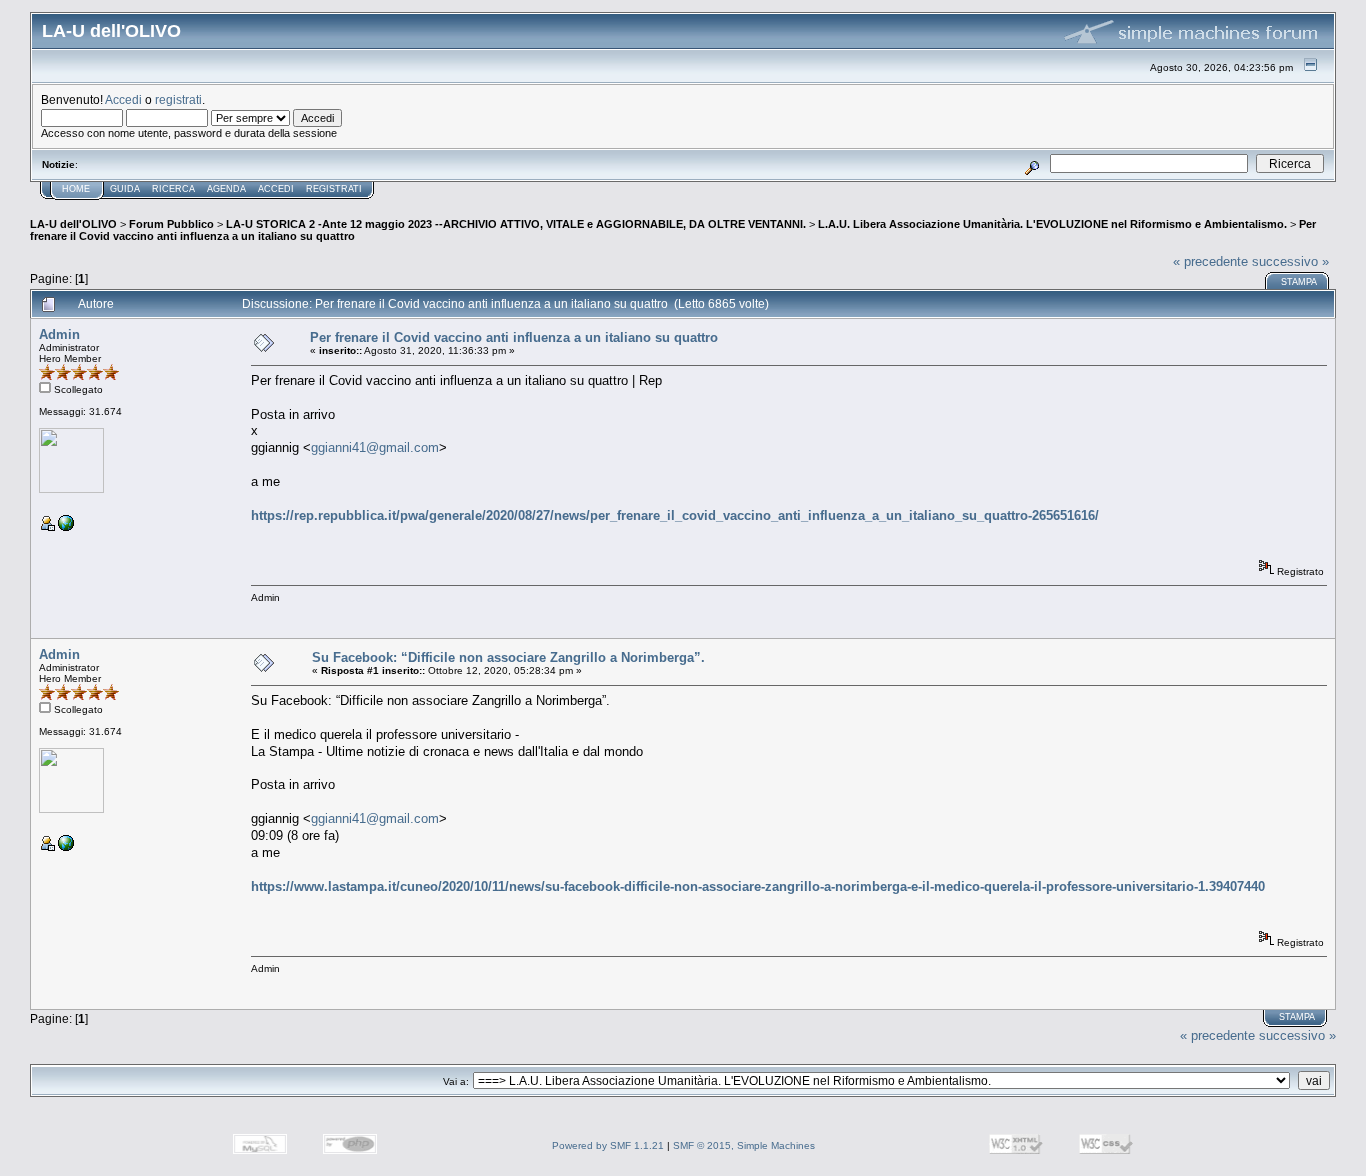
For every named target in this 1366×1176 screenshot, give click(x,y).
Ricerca (173, 189)
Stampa (1299, 282)
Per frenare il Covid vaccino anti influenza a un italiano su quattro (514, 337)
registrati (178, 99)
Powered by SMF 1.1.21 (608, 1145)
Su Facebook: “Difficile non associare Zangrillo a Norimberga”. (508, 657)
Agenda (226, 189)
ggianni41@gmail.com (375, 447)
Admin (59, 334)
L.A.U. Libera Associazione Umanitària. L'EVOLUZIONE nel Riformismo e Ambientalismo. (1052, 224)
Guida (125, 189)
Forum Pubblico (171, 224)
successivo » (1290, 261)
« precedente (1210, 261)
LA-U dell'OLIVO (73, 224)
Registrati (334, 189)
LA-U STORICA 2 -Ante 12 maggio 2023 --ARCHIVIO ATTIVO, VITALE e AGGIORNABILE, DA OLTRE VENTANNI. (516, 224)
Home (76, 189)
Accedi (123, 99)
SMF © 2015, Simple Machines (744, 1145)
